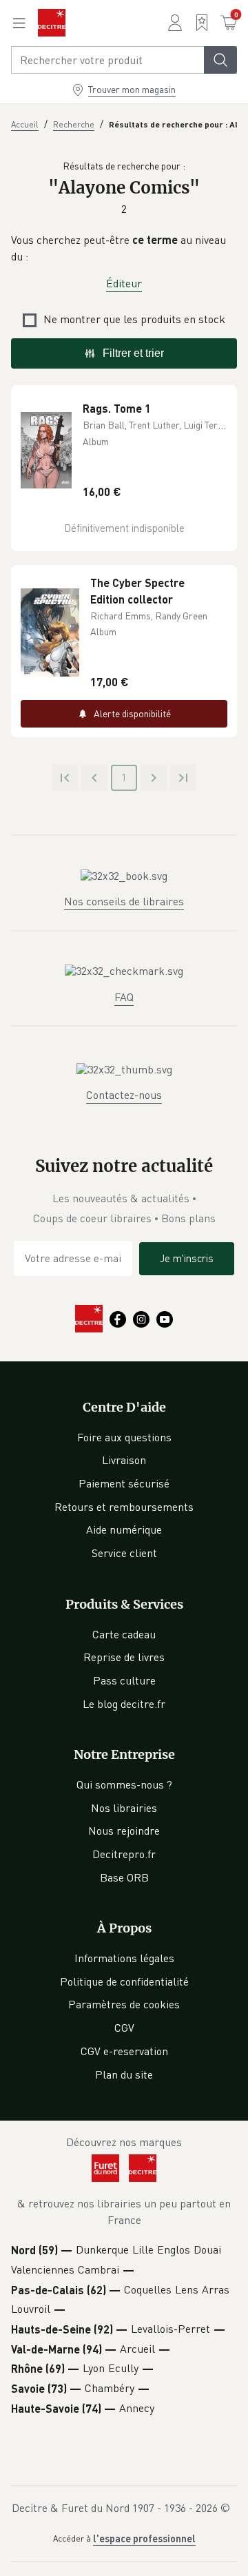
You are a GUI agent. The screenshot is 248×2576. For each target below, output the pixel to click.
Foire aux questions (124, 1437)
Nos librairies (124, 1808)
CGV (124, 2028)
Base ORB (124, 1877)
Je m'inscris (187, 1258)
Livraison (124, 1460)
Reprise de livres (124, 1657)
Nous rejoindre (124, 1831)
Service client (124, 1553)
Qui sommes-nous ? (124, 1784)
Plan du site (124, 2074)
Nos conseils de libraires (124, 901)
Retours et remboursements (124, 1507)
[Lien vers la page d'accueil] (52, 23)
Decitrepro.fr (124, 1854)
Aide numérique (124, 1529)
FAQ (124, 997)
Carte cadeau (124, 1634)
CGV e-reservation (124, 2051)
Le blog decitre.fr (124, 1704)
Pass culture (124, 1680)
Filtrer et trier (133, 353)
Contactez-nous (124, 1095)
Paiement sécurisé (124, 1483)
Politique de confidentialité (124, 1981)
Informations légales (124, 1958)
